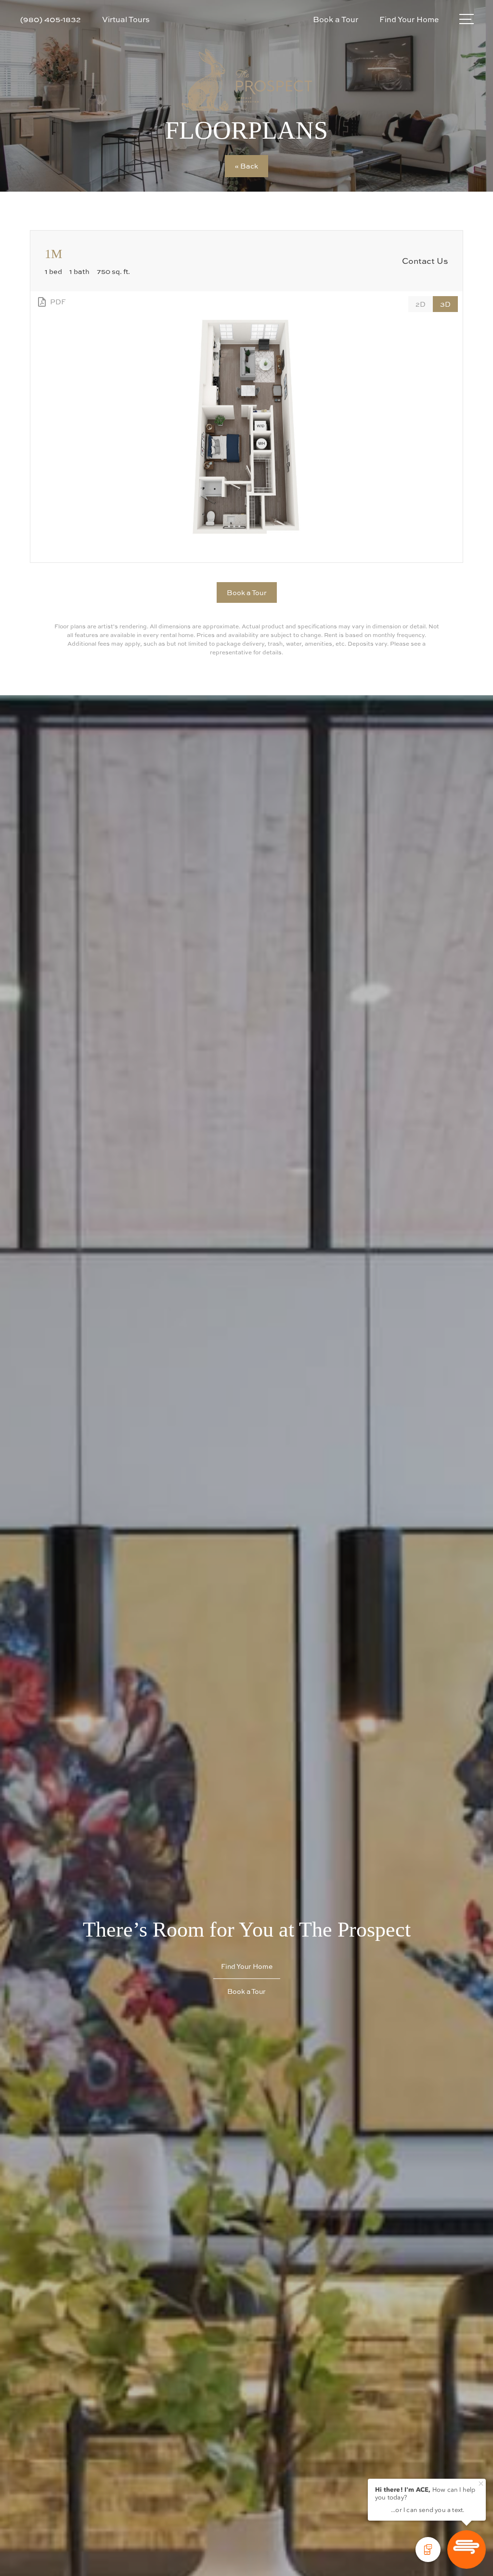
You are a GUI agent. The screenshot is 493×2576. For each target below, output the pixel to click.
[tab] (421, 304)
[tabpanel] (246, 427)
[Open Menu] (467, 19)
